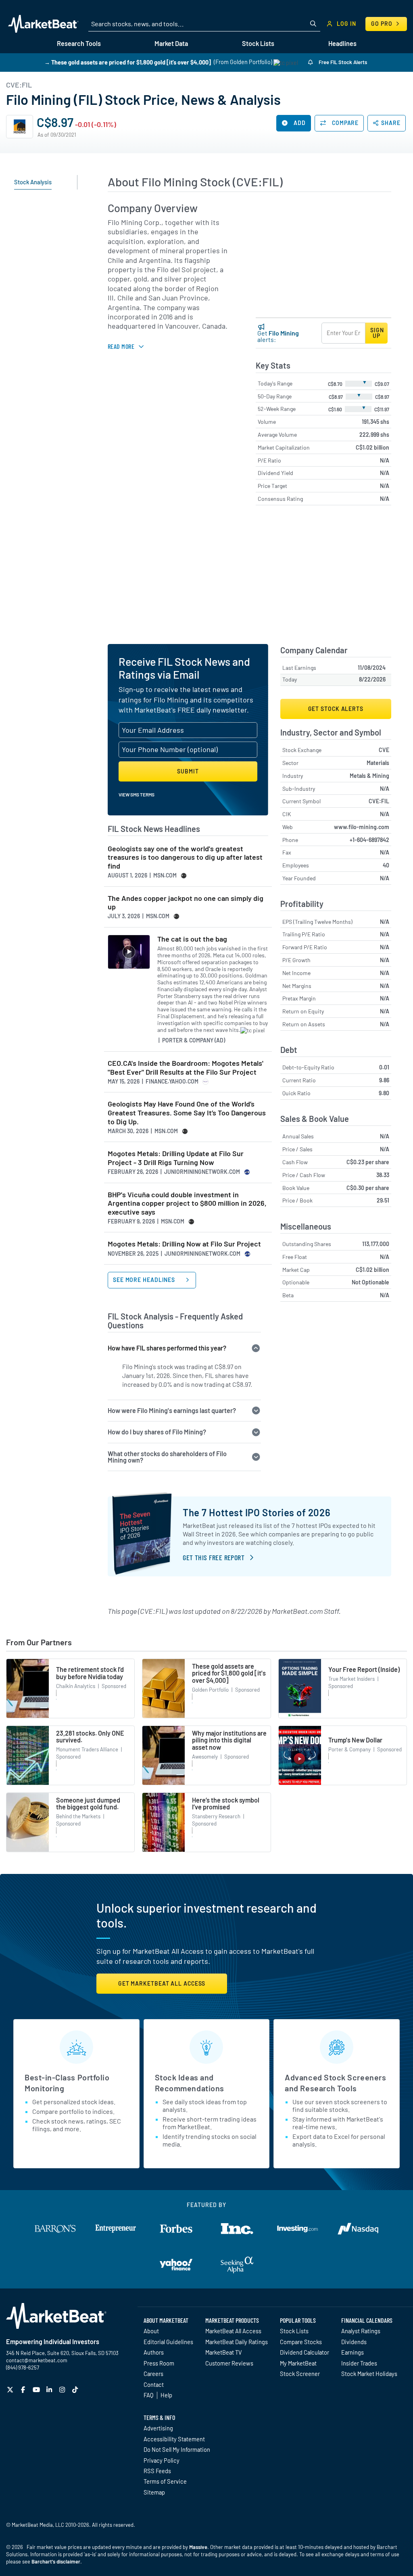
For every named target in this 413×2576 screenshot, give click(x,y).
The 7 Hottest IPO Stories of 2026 (257, 1512)
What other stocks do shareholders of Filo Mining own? (167, 1457)
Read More (121, 346)
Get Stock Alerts (336, 709)
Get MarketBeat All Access (162, 1983)
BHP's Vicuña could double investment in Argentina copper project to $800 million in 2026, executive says (187, 1203)
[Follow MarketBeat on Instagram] (63, 2389)
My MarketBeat (298, 2363)
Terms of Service (165, 2481)
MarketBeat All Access (233, 2331)
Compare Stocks (301, 2342)
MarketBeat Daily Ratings (237, 2342)
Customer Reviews (229, 2363)
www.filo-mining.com (362, 827)
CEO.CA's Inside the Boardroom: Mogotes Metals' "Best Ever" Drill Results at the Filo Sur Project (186, 1068)
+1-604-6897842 (369, 840)
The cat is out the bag (192, 939)
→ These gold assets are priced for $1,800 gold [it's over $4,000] (128, 62)
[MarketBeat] (43, 24)
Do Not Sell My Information (177, 2449)
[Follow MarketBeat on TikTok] (76, 2389)
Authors (154, 2352)
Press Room (159, 2363)
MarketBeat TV (224, 2352)
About (151, 2331)
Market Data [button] (171, 43)
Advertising (158, 2428)
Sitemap (154, 2492)
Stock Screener (300, 2374)
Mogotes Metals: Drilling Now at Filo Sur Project (184, 1244)
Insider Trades (359, 2363)
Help (166, 2395)
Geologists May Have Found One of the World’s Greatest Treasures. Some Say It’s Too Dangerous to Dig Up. (187, 1113)
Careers (153, 2374)
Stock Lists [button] (258, 43)
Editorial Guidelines (168, 2342)
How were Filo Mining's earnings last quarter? (172, 1410)
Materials (378, 763)
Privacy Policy (162, 2460)
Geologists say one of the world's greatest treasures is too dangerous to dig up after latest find (185, 857)
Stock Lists (294, 2331)
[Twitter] (11, 2389)
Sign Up (377, 333)
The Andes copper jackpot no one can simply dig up (186, 903)
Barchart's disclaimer (56, 2561)
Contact (154, 2384)
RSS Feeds (157, 2471)
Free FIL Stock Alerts (342, 62)
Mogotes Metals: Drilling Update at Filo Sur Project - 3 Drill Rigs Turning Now (176, 1158)
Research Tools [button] (79, 43)
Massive (198, 2547)
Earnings (353, 2352)
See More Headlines (145, 1280)
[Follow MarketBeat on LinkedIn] (50, 2389)
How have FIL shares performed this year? (167, 1348)
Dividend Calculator (305, 2352)
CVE (384, 750)
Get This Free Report (214, 1557)
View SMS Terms (137, 794)
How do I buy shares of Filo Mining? (157, 1432)
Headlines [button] (342, 43)
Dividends (354, 2342)
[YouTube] (37, 2389)
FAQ (148, 2395)
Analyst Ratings (361, 2331)
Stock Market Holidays (369, 2374)
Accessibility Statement (174, 2439)
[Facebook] (24, 2389)
